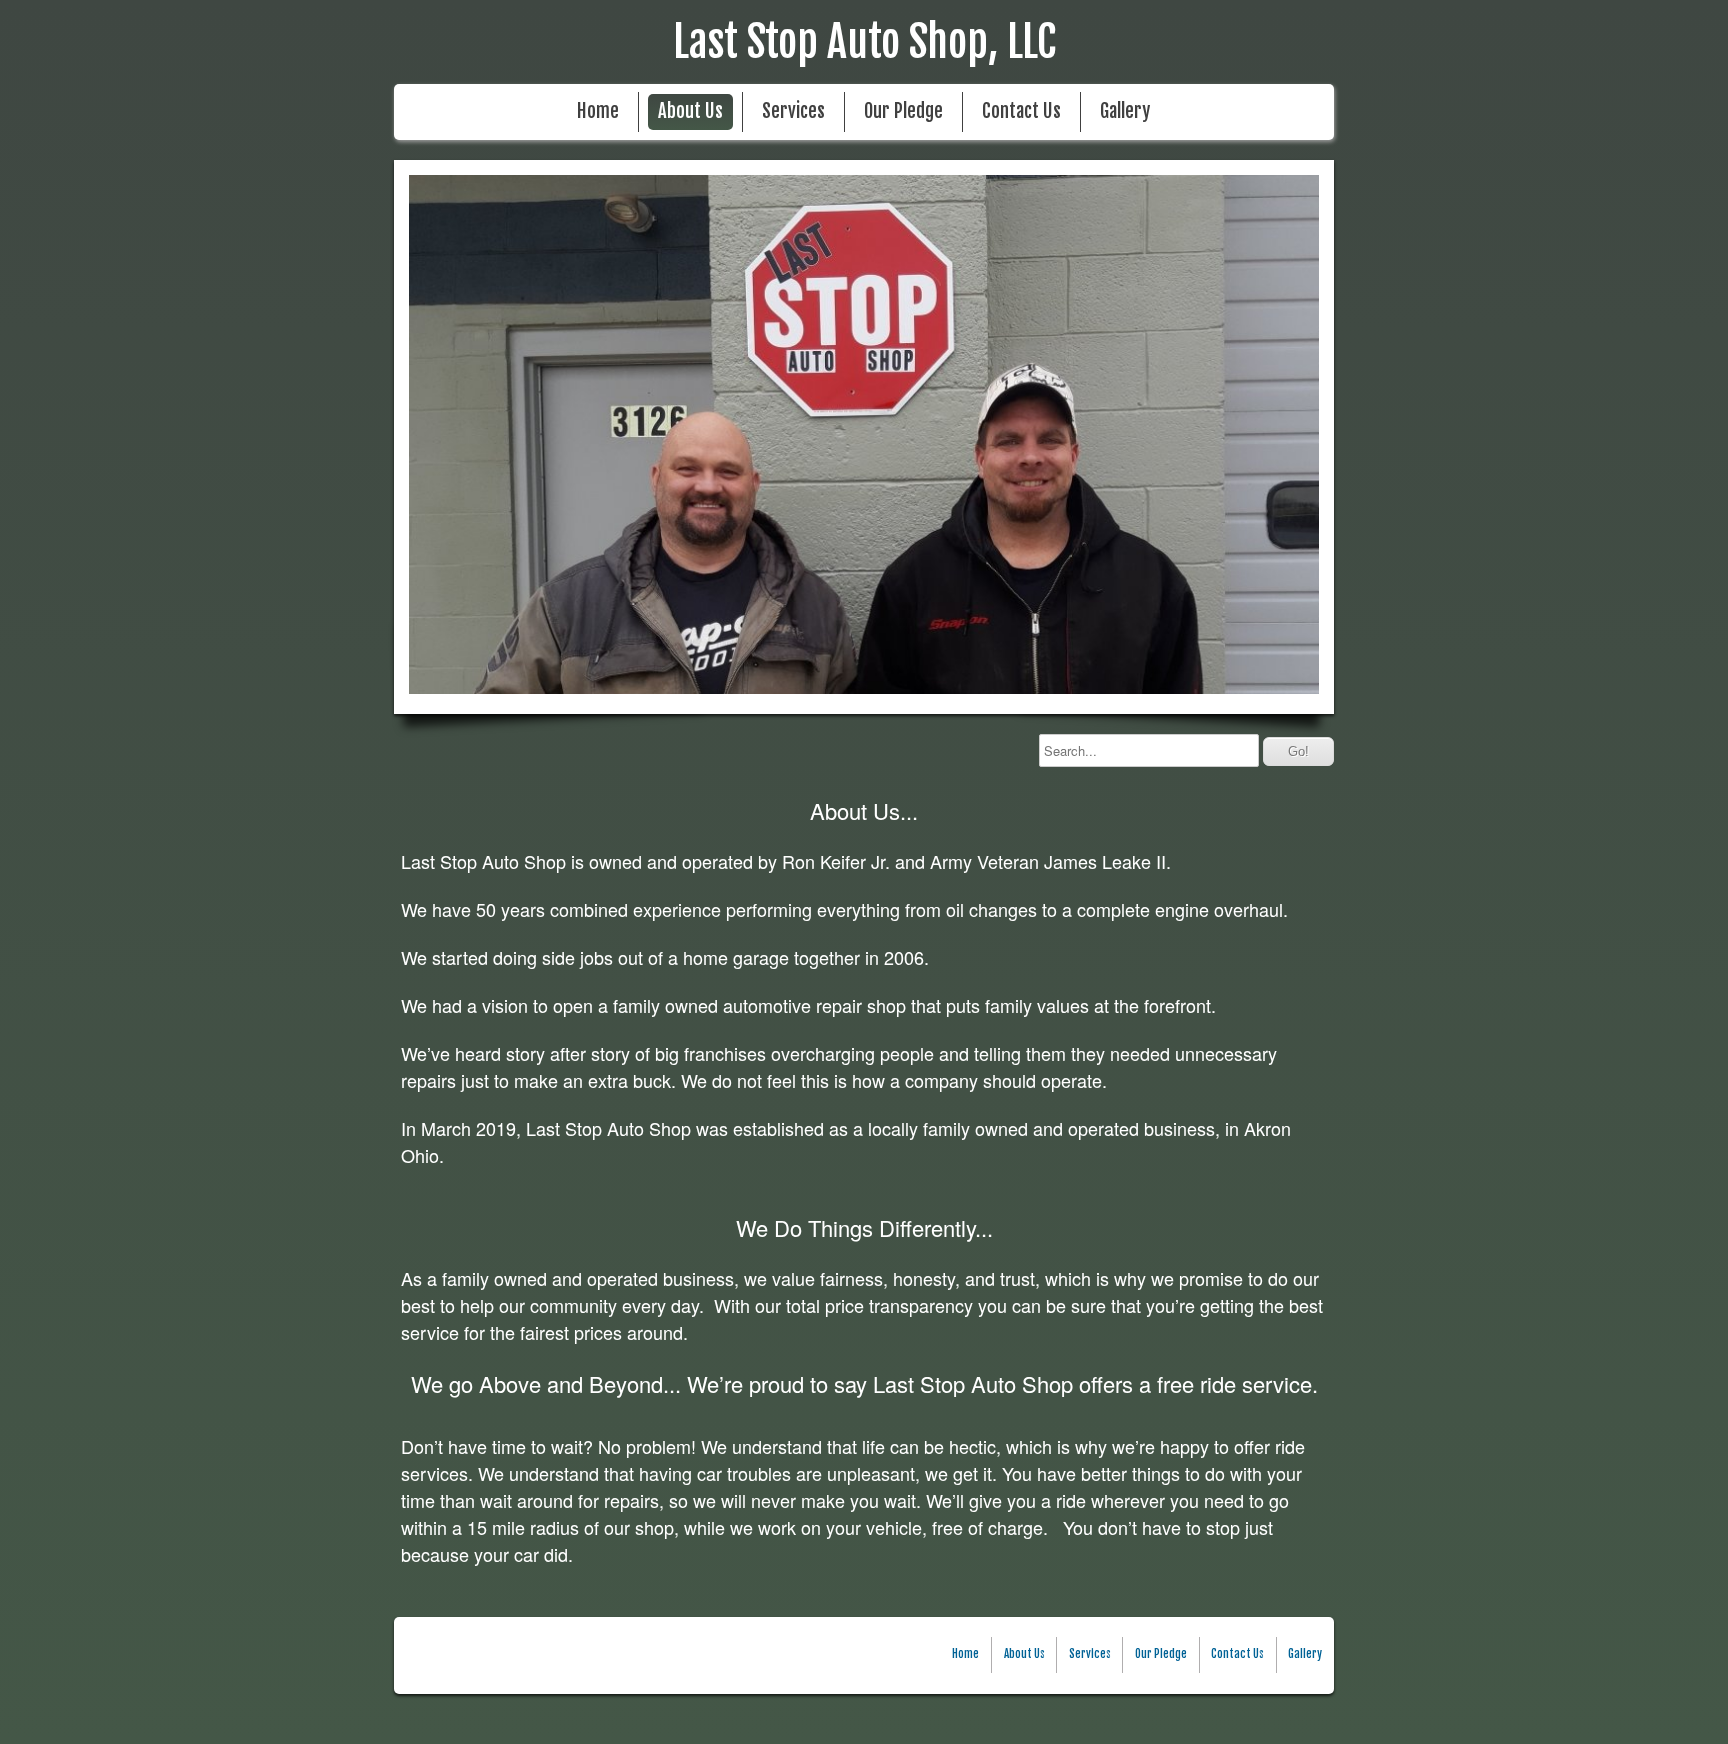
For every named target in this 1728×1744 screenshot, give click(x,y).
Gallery (1125, 111)
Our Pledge (903, 111)
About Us (690, 111)
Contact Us (1021, 111)
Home (598, 111)
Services (793, 111)
